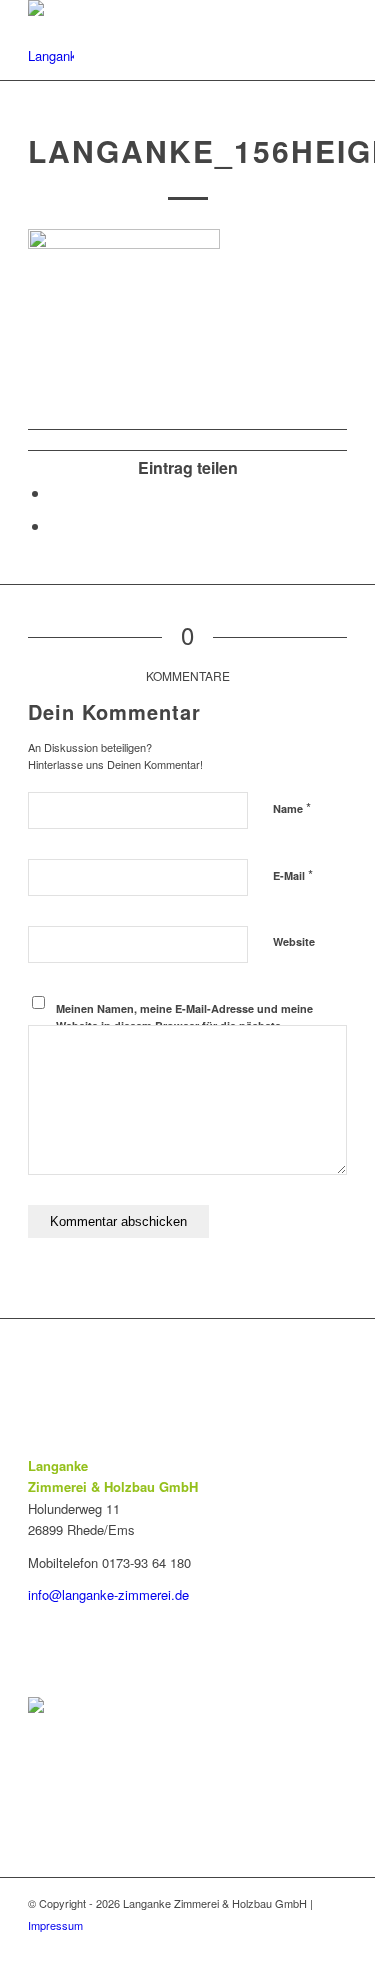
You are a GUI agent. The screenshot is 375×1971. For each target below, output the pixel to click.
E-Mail (293, 874)
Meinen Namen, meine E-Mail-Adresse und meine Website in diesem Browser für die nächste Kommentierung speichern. (184, 1025)
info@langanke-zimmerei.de (108, 1594)
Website (294, 941)
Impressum (55, 1925)
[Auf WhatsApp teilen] (56, 525)
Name (292, 807)
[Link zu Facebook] (332, 1946)
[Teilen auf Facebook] (56, 492)
